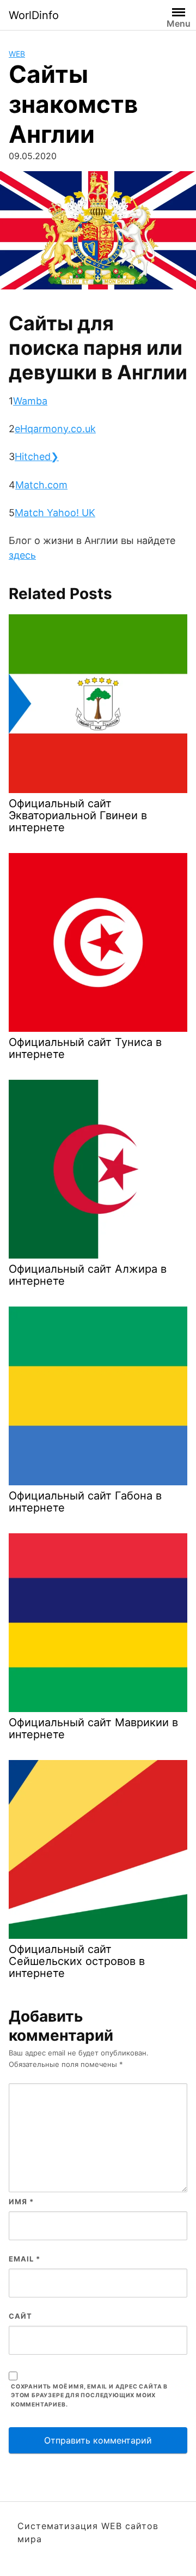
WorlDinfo (34, 15)
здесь (22, 555)
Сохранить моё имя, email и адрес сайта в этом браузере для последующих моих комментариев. (89, 2396)
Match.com (41, 485)
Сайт (20, 2316)
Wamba (30, 401)
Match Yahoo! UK (55, 513)
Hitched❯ (37, 456)
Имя (21, 2202)
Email (24, 2259)
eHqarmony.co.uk (55, 429)
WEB (17, 54)
